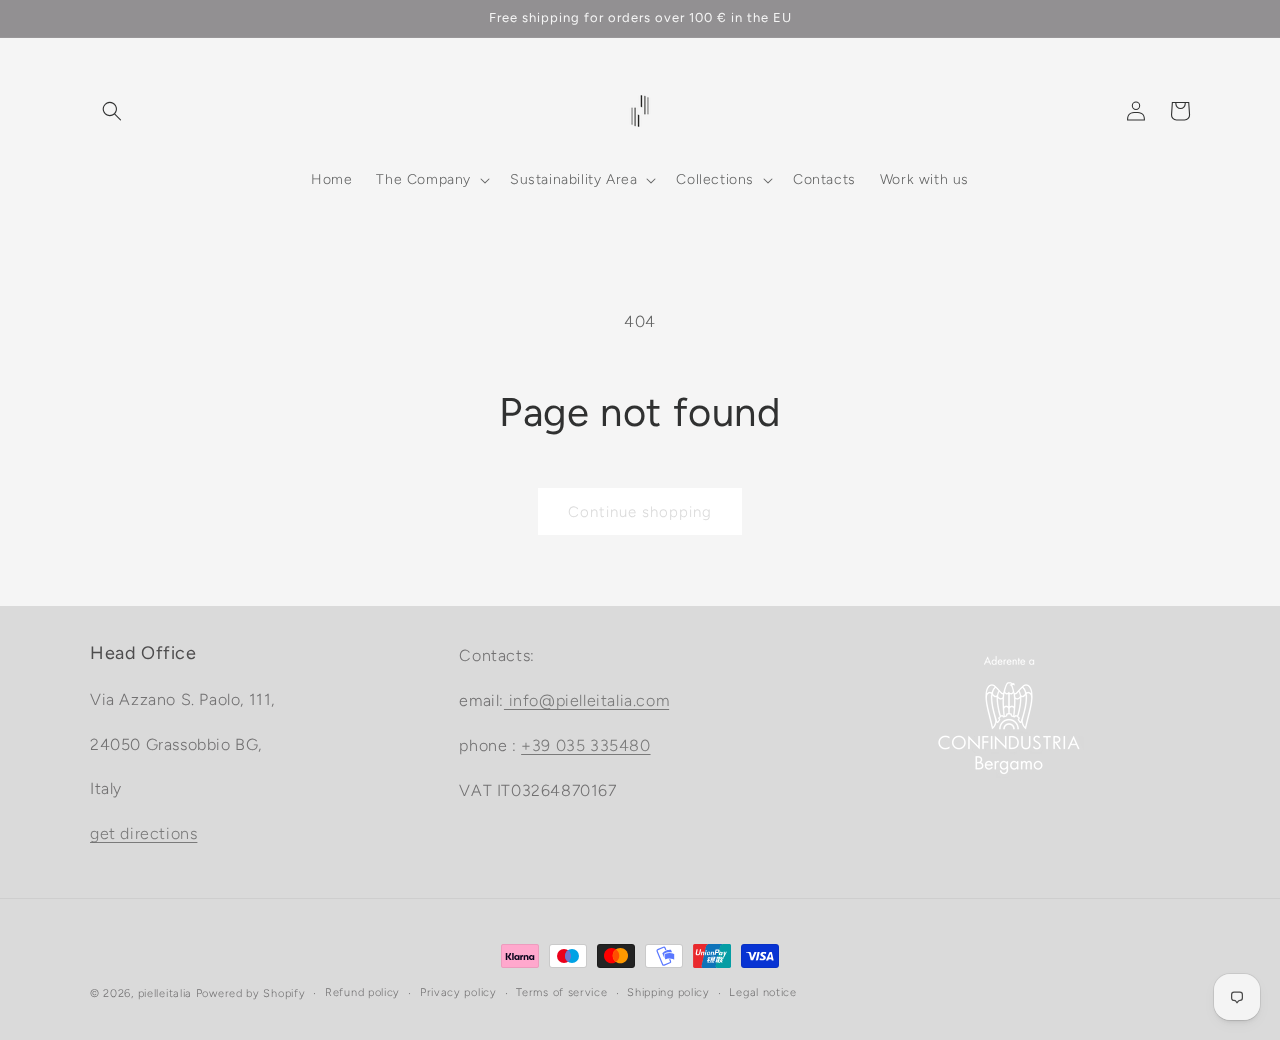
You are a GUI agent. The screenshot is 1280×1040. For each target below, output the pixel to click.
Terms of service (561, 992)
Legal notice (762, 992)
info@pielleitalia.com (586, 700)
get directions (143, 833)
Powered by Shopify (251, 993)
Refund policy (362, 992)
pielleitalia (165, 993)
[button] (112, 111)
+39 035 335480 (585, 744)
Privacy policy (458, 992)
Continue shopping (640, 512)
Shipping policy (668, 992)
